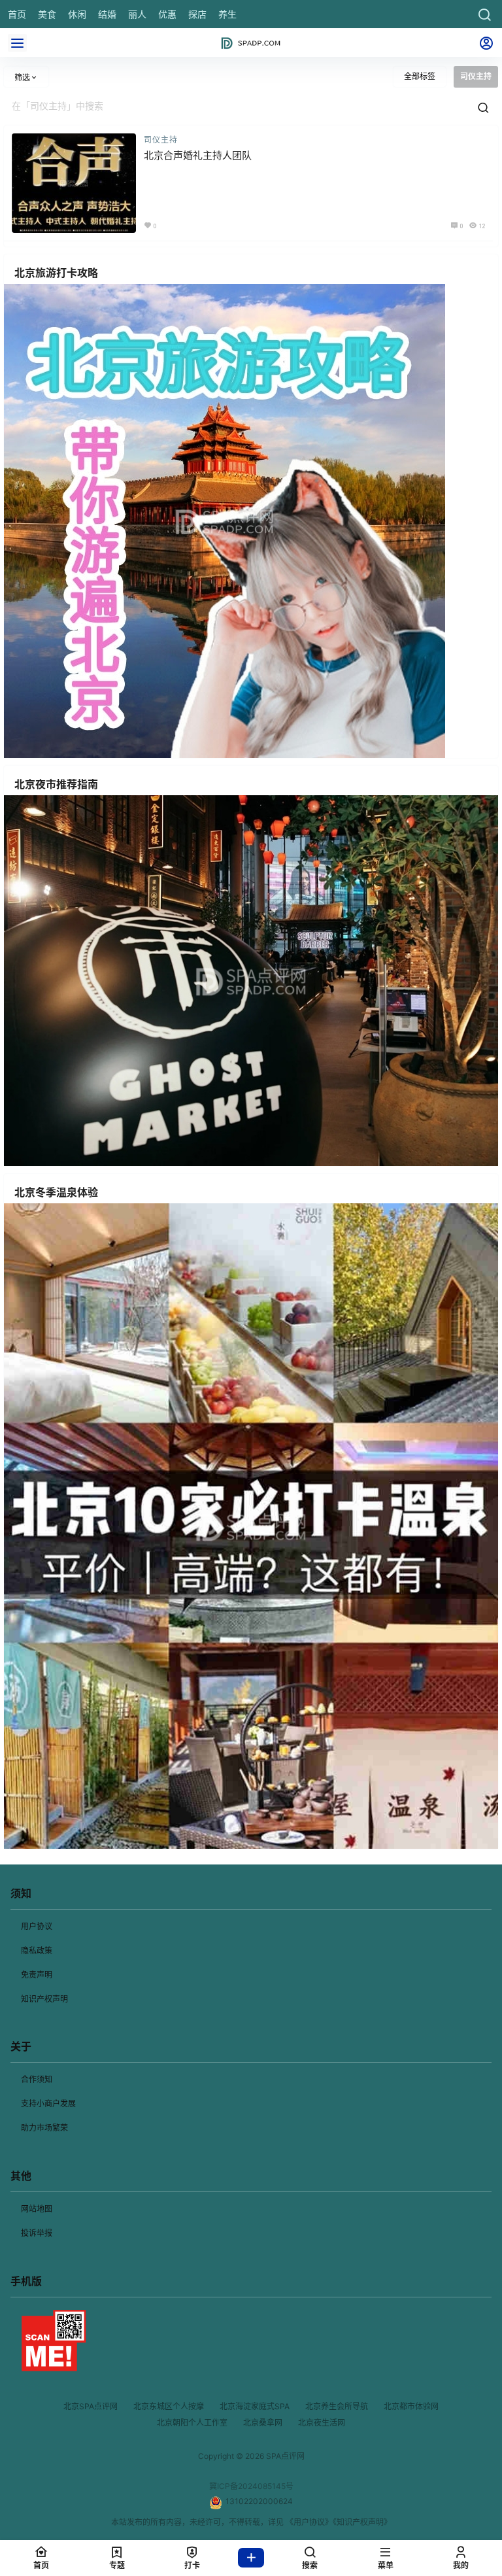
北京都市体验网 (411, 2406)
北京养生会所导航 (337, 2406)
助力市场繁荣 (44, 2128)
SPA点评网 (284, 2456)
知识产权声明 (44, 1999)
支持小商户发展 (48, 2104)
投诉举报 (37, 2233)
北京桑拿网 (263, 2423)
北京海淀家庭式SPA (255, 2406)
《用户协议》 (309, 2522)
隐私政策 (37, 1950)
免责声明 (37, 1975)
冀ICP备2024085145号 (251, 2486)
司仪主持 (161, 140)
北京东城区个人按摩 (169, 2406)
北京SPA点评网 (91, 2406)
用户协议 (37, 1926)
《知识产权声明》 (362, 2522)
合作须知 (37, 2079)
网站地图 (37, 2209)
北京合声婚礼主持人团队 (198, 155)
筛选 (22, 77)
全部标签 (420, 76)
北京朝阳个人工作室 (192, 2423)
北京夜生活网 (322, 2423)
